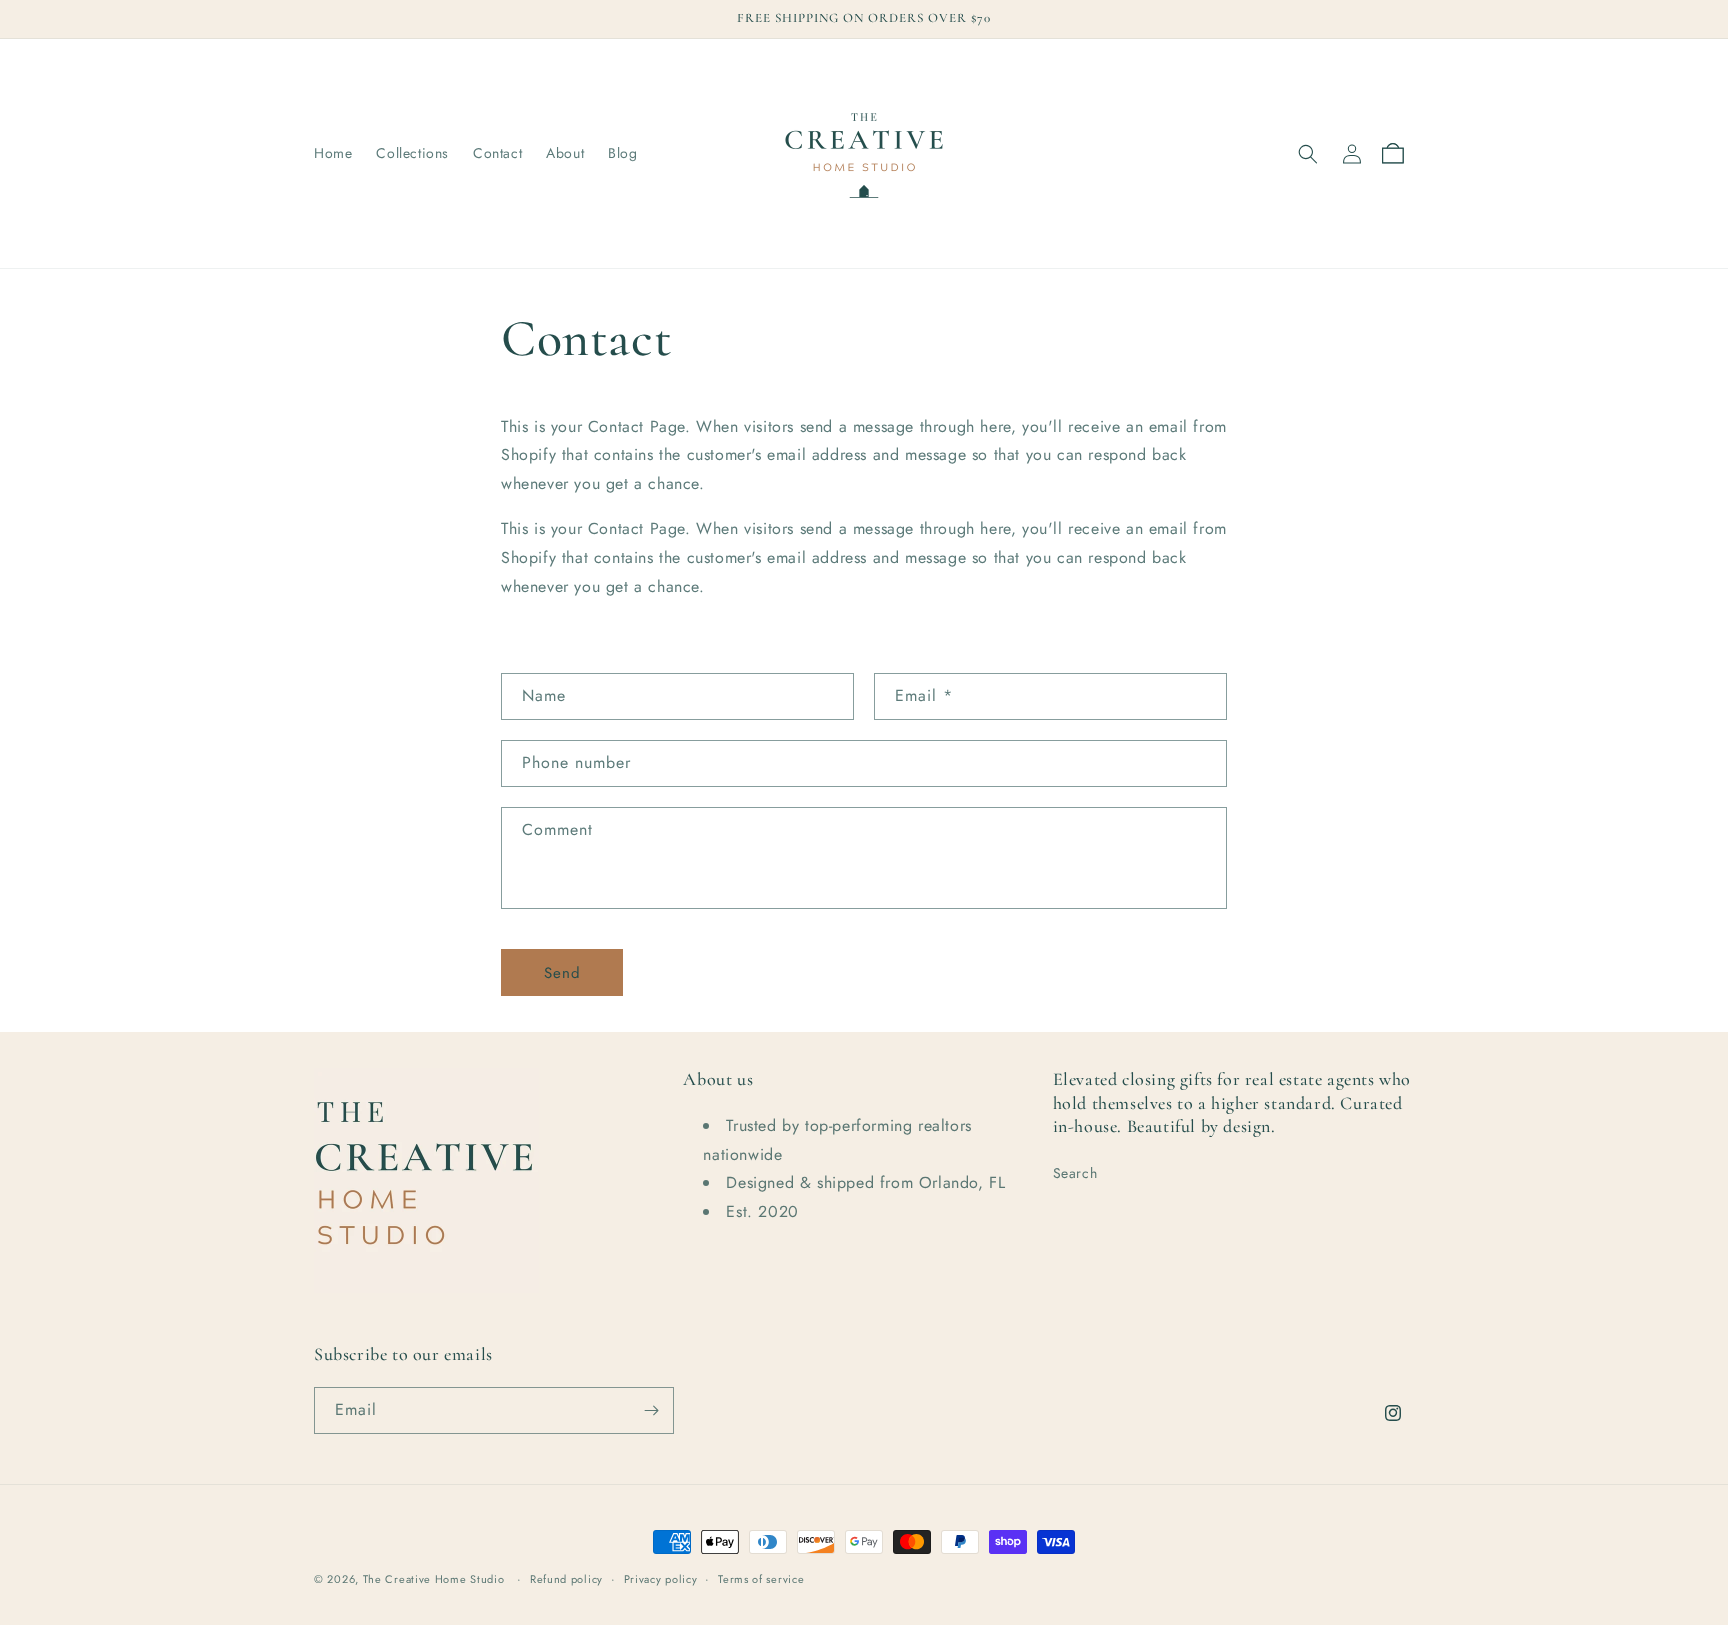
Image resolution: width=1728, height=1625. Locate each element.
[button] (1308, 154)
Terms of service (761, 1579)
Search (1075, 1173)
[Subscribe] (651, 1410)
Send (562, 973)
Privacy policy (661, 1579)
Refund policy (566, 1579)
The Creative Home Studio (434, 1579)
